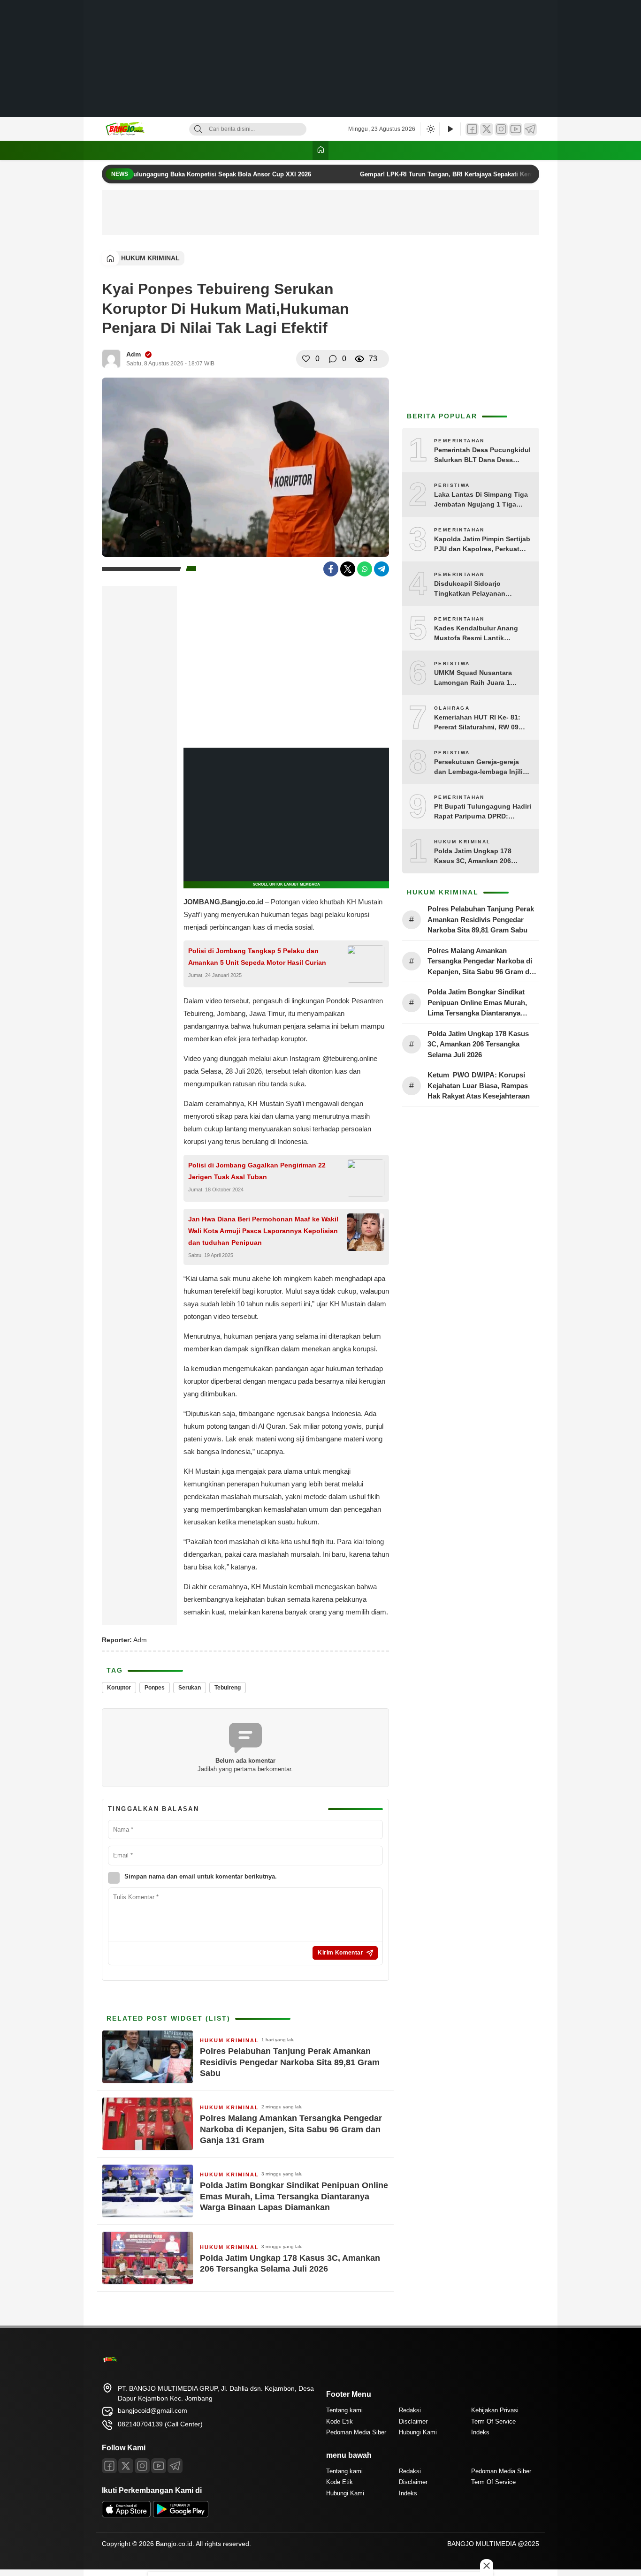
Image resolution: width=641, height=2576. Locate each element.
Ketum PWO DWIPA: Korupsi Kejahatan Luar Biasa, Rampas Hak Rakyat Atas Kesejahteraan (480, 1085)
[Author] (111, 359)
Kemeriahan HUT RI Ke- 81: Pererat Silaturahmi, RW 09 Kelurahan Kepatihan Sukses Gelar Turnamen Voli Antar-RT (481, 723)
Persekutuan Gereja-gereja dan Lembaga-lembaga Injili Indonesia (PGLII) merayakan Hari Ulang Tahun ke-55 (480, 767)
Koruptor (119, 1688)
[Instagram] (501, 129)
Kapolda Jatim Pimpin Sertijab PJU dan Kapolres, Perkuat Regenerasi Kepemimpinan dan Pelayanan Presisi (482, 545)
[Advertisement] (320, 59)
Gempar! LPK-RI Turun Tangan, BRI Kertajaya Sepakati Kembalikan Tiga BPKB (460, 174)
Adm (134, 354)
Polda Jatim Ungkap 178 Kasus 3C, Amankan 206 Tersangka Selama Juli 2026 (290, 2263)
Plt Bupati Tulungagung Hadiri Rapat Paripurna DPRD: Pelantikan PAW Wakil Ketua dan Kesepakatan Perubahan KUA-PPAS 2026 (483, 812)
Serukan (190, 1688)
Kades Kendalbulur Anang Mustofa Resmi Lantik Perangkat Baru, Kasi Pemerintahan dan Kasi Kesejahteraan (476, 634)
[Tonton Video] (450, 129)
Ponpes (155, 1688)
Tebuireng (228, 1688)
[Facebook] (472, 129)
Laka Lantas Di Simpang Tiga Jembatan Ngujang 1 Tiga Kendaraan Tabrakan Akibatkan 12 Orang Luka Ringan (481, 500)
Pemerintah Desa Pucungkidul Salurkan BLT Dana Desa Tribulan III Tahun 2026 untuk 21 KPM (482, 455)
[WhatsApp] (365, 569)
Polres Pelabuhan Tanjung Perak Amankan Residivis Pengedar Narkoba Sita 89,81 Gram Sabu (290, 2062)
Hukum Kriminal (150, 258)
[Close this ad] (487, 2566)
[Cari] (198, 129)
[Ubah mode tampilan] (430, 129)
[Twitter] (487, 129)
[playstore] (181, 2515)
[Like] (306, 359)
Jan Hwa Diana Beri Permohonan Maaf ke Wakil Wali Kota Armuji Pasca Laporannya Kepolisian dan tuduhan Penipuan (263, 1231)
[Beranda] (320, 150)
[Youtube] (159, 2466)
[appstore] (126, 2515)
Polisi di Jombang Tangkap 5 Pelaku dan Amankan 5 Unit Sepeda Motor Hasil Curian (257, 957)
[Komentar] (333, 359)
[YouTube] (516, 129)
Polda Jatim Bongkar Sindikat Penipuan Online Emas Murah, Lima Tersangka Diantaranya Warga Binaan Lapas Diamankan (294, 2196)
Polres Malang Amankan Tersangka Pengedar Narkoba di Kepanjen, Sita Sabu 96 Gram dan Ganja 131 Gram (291, 2129)
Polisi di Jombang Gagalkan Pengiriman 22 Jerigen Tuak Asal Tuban (257, 1171)
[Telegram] (530, 129)
